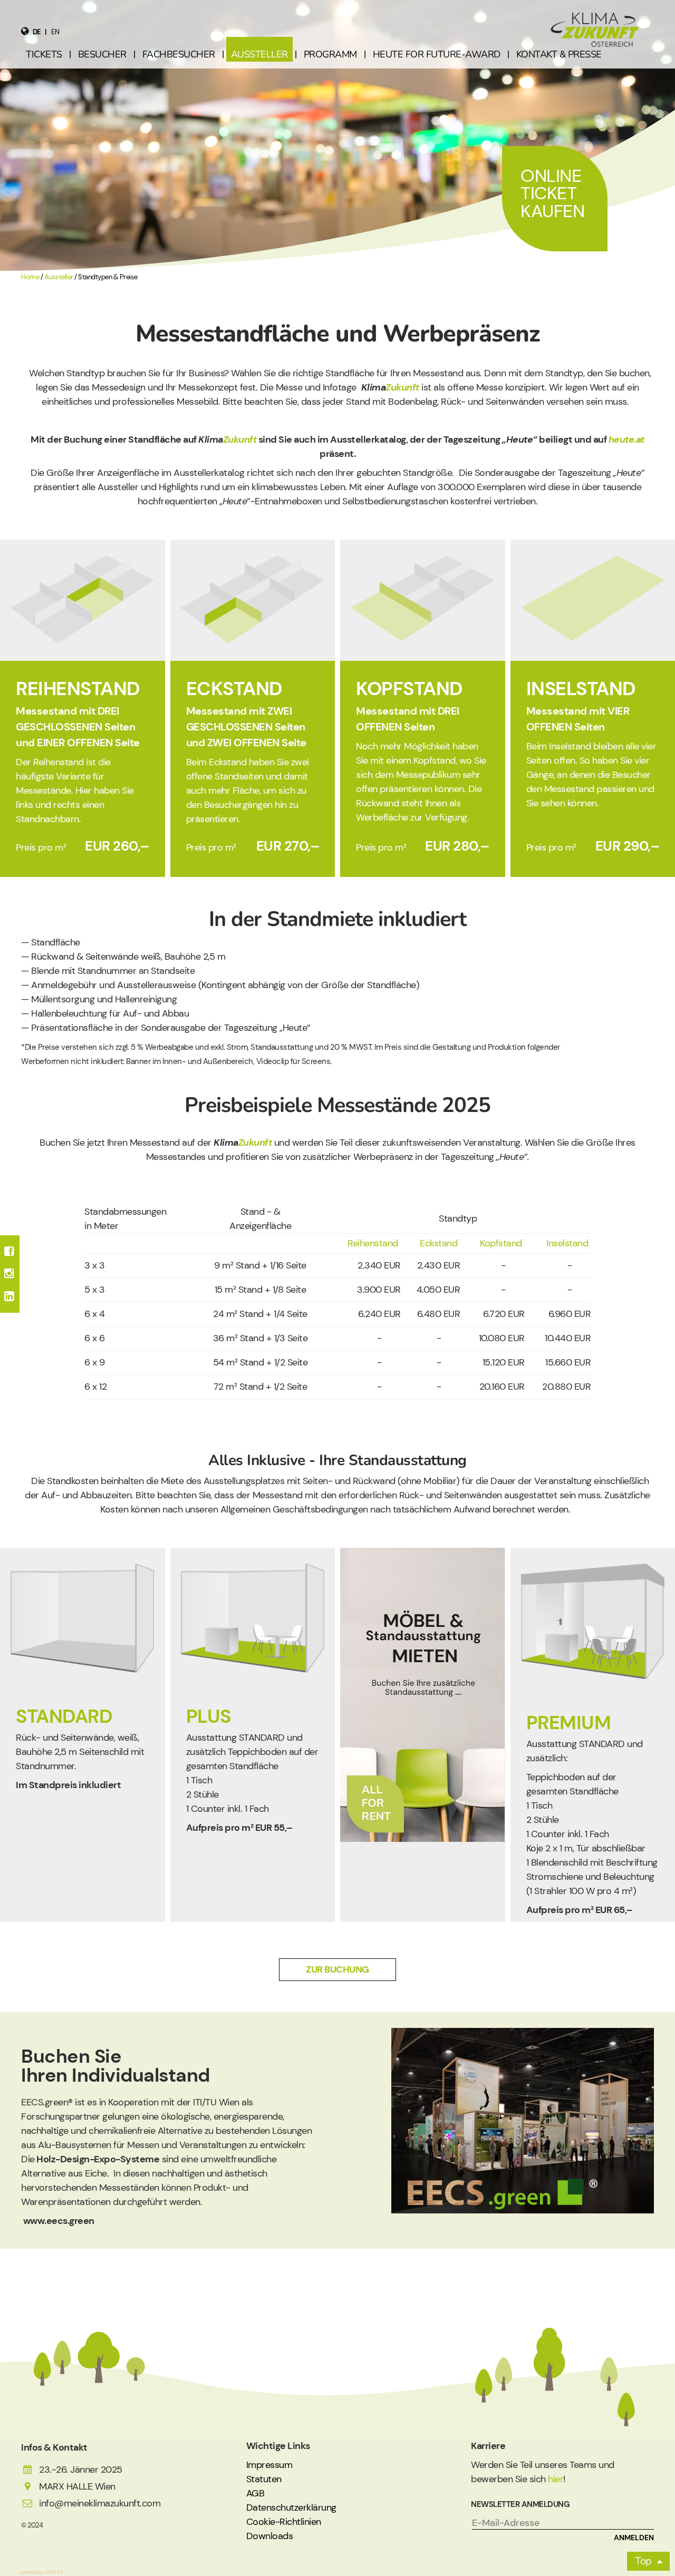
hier (556, 2479)
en (55, 32)
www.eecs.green (58, 2221)
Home (30, 277)
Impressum (269, 2465)
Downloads (270, 2536)
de (37, 32)
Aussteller (59, 277)
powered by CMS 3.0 (42, 2572)
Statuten (264, 2479)
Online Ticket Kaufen (552, 193)
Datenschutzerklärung (291, 2507)
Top (643, 2561)
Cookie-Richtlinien (284, 2522)
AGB (255, 2493)
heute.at (626, 440)
